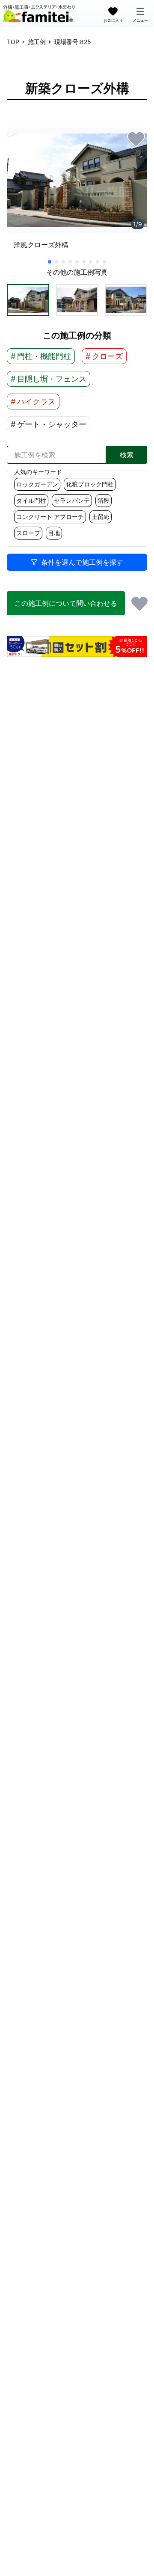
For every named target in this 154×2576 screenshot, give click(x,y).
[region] (77, 192)
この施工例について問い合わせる (66, 603)
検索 (127, 455)
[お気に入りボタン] (136, 139)
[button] (28, 300)
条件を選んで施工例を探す (82, 562)
